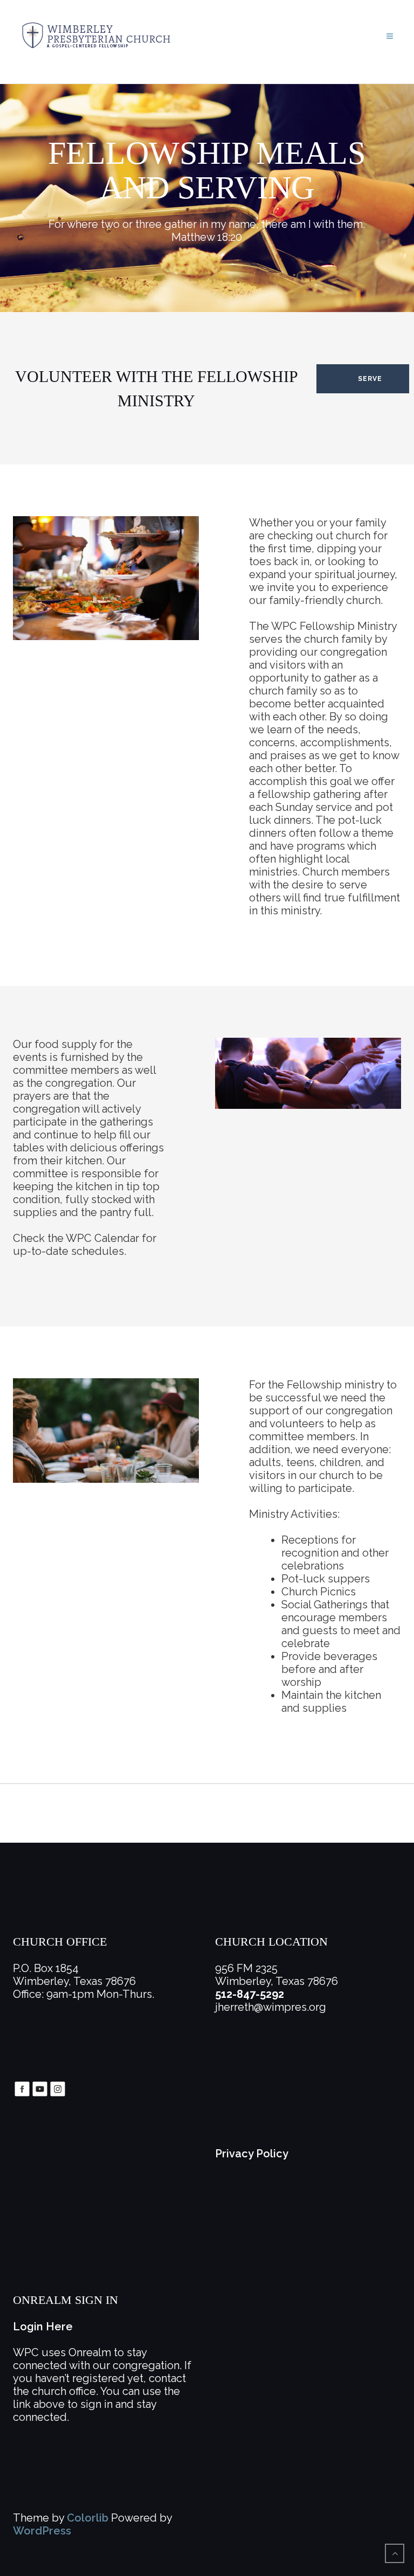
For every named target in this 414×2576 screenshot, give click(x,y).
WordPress (42, 2531)
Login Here (43, 2327)
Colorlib (88, 2518)
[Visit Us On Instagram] (57, 2088)
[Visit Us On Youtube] (40, 2088)
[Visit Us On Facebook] (22, 2088)
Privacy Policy (252, 2154)
